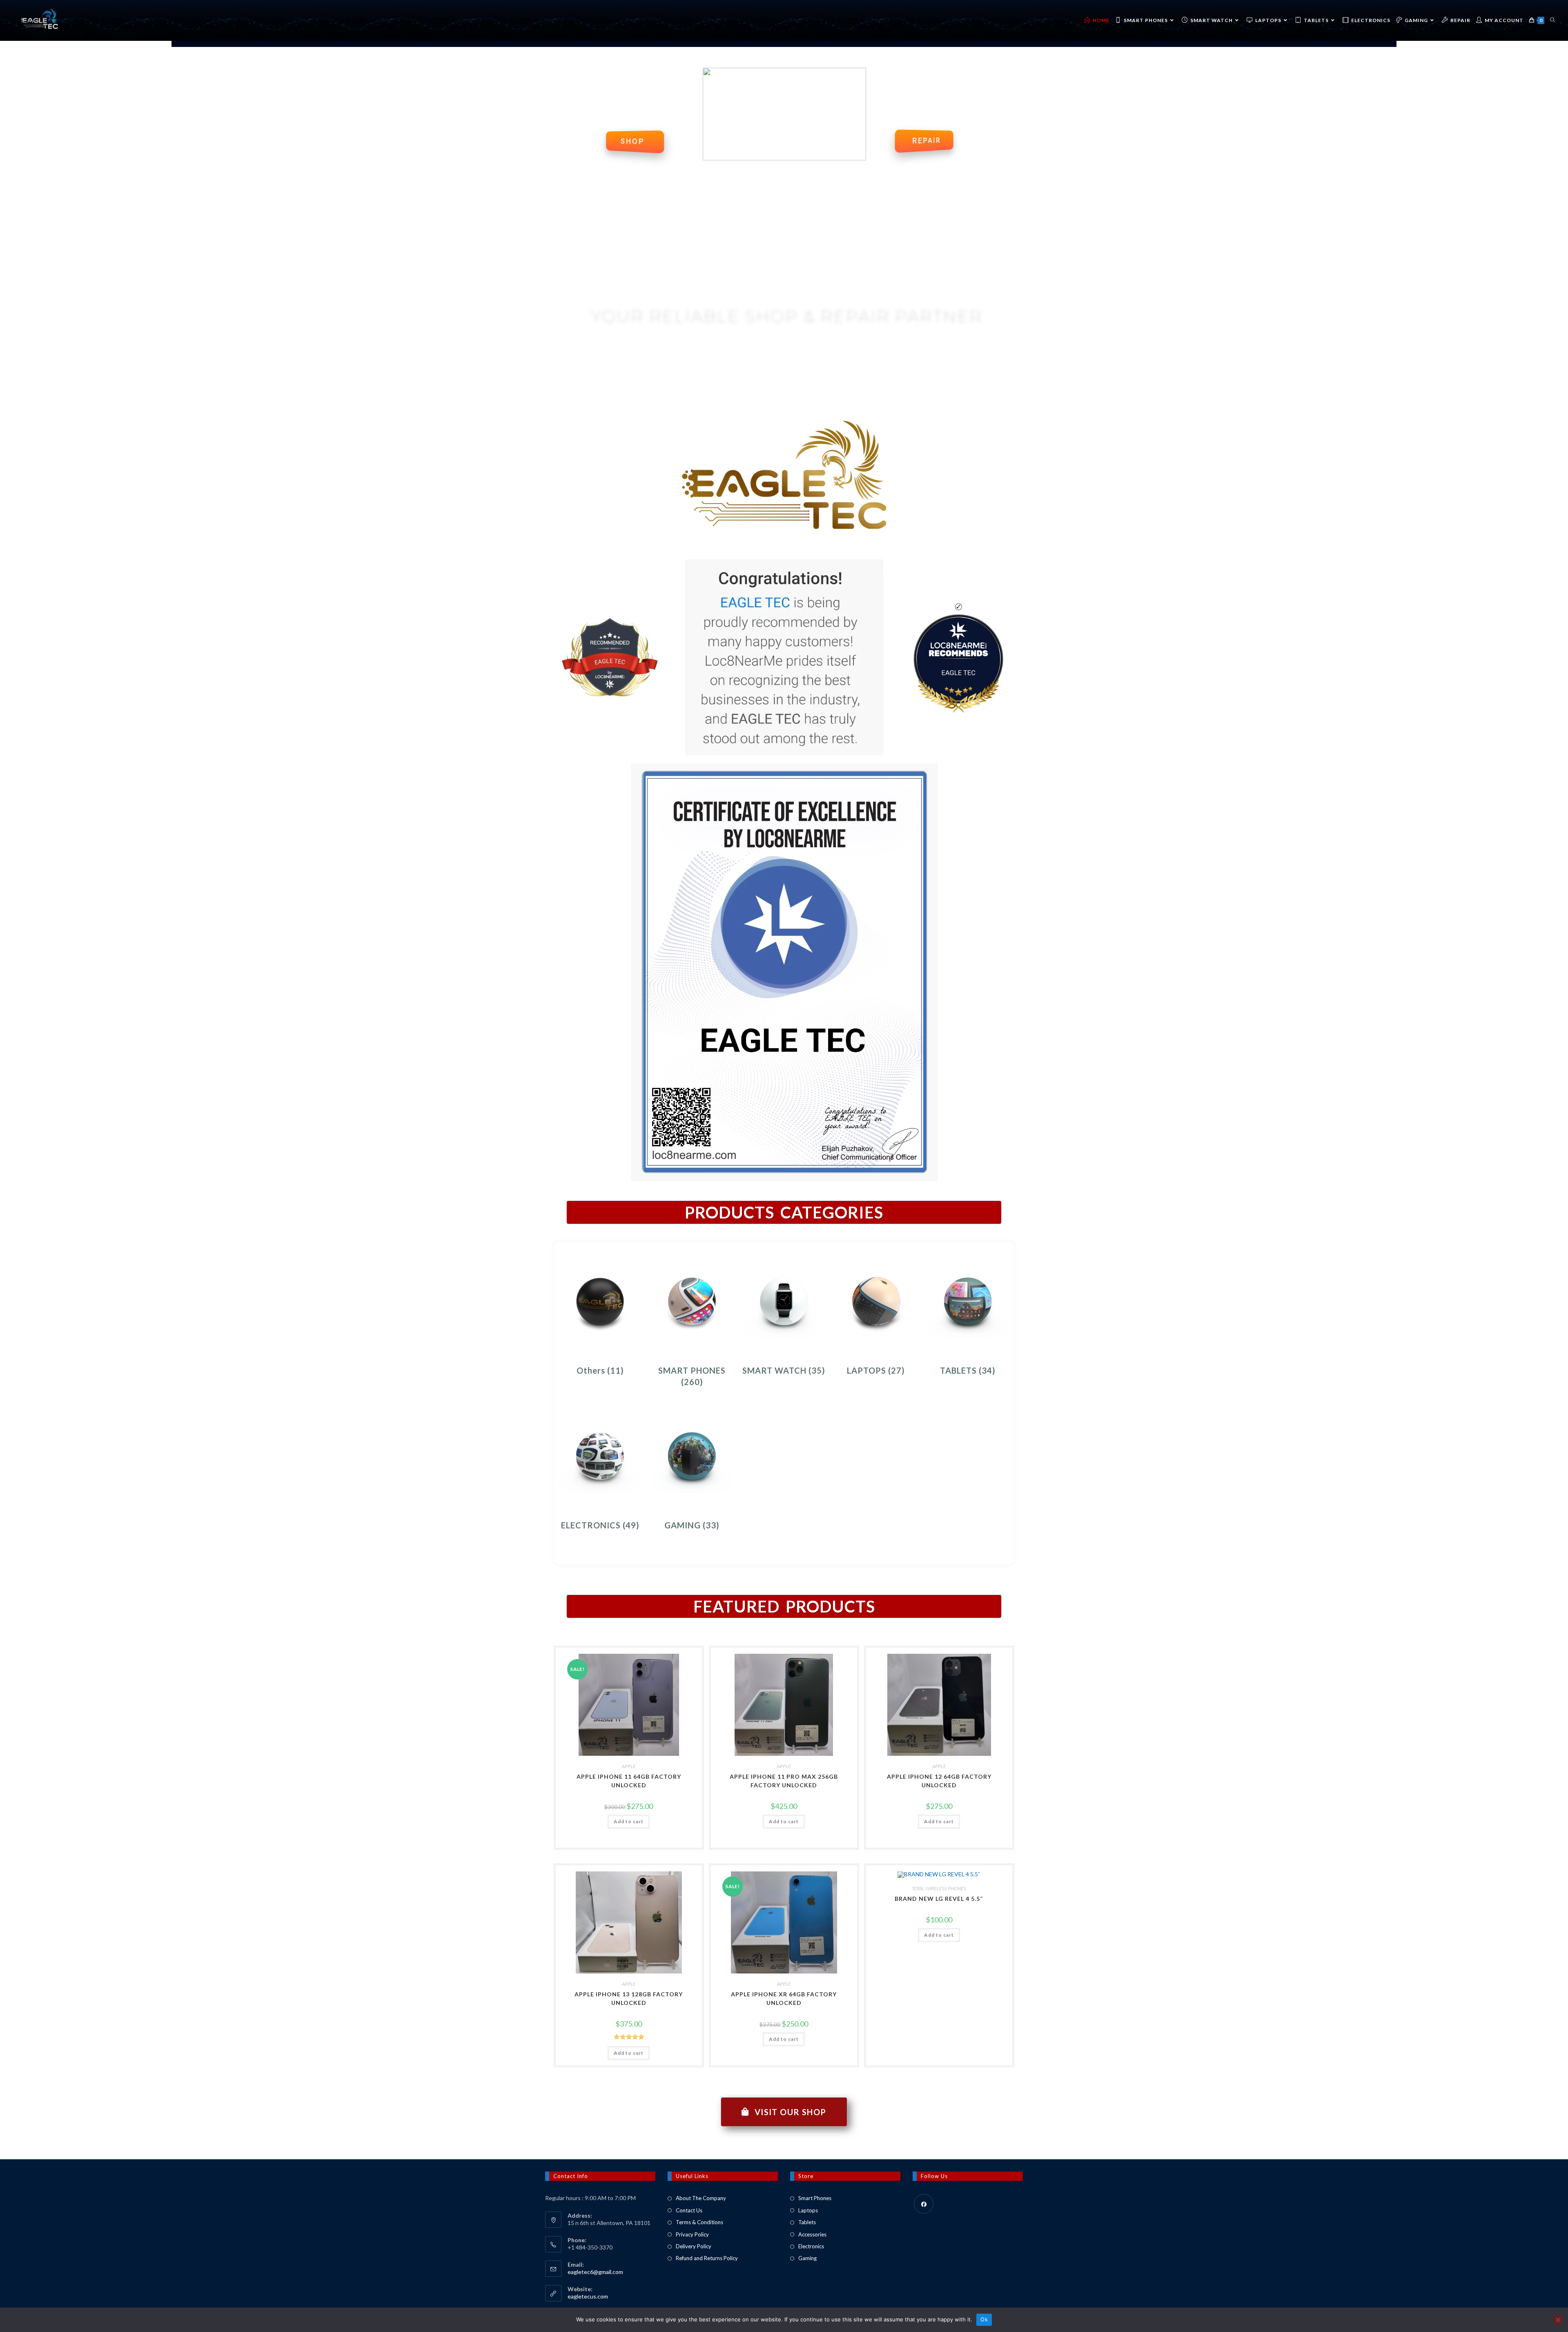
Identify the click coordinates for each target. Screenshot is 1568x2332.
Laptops (808, 2210)
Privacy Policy (692, 2234)
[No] (1558, 2320)
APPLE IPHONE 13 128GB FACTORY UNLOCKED (629, 1998)
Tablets (807, 2222)
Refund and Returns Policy (707, 2258)
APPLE (629, 1766)
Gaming (807, 2258)
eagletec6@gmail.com (595, 2272)
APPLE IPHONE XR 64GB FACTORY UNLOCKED (784, 1998)
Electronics (811, 2246)
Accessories (812, 2234)
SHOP (632, 141)
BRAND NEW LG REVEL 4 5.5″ (939, 1899)
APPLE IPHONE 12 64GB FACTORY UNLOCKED (939, 1781)
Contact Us (689, 2210)
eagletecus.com (588, 2296)
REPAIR (927, 141)
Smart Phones (815, 2198)
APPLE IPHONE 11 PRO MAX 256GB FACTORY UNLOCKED (784, 1781)
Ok (984, 2319)
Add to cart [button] (629, 1821)
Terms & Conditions (699, 2222)
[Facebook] (924, 2204)
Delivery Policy (694, 2246)
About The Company (701, 2198)
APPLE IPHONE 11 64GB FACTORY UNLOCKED (629, 1781)
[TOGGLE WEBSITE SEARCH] (1552, 20)
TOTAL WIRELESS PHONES (939, 1888)
